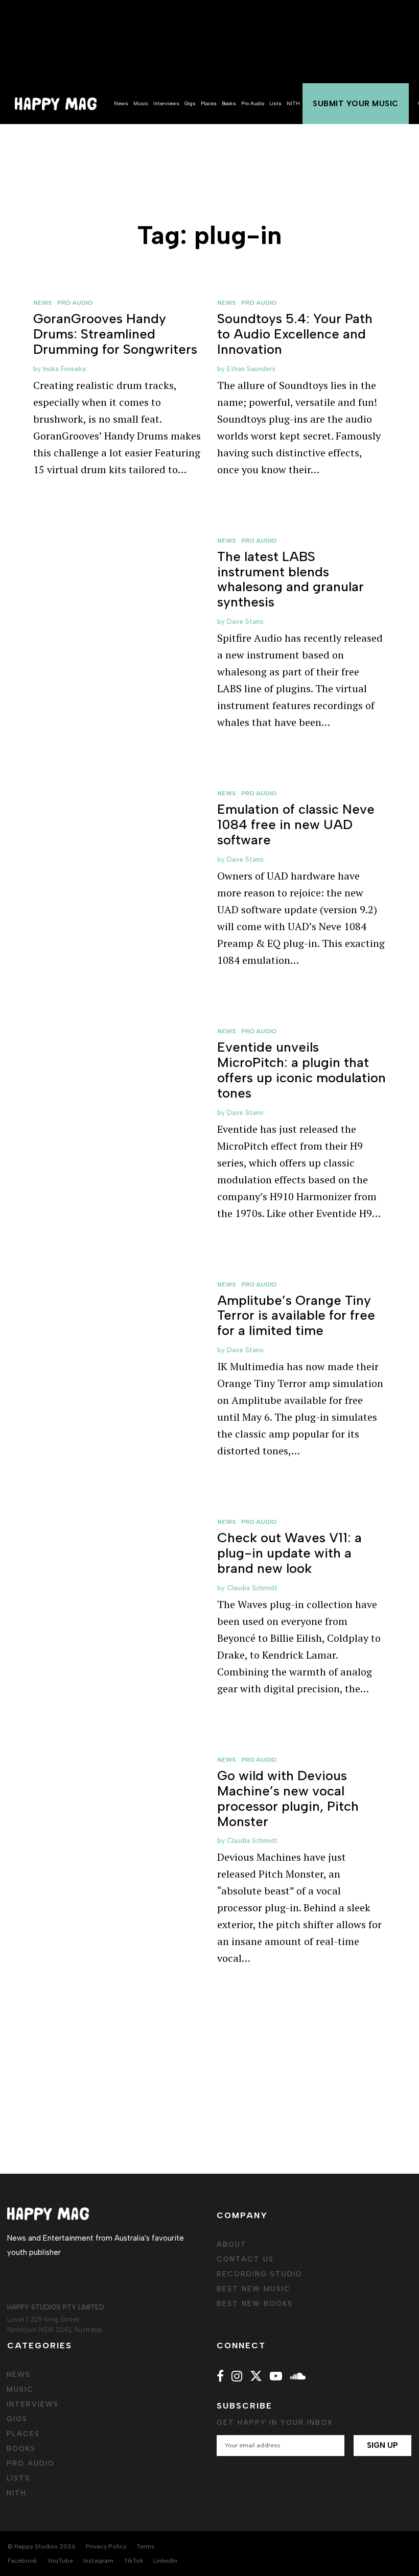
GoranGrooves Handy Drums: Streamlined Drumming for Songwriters (115, 334)
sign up (382, 2445)
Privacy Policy (106, 2546)
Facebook (22, 2561)
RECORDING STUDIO (260, 2274)
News (121, 103)
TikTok (133, 2561)
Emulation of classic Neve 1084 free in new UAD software (296, 824)
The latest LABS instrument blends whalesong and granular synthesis (290, 579)
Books (229, 103)
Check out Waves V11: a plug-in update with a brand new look (289, 1553)
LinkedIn (165, 2561)
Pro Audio (253, 103)
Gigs (190, 103)
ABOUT (232, 2244)
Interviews (166, 103)
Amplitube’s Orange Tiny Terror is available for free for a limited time (296, 1316)
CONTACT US (245, 2259)
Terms (145, 2546)
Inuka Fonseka (64, 369)
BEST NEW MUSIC (254, 2289)
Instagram (98, 2561)
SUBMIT (356, 104)
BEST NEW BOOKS (255, 2304)
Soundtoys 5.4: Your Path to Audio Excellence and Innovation (295, 334)
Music (141, 103)
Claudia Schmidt (252, 1588)
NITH (293, 103)
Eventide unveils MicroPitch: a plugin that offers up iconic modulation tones (301, 1070)
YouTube (60, 2561)
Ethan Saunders (251, 369)
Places (209, 103)
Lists (275, 103)
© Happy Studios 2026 (42, 2546)
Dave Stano (245, 622)
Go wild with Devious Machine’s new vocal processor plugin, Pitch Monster (288, 1799)
